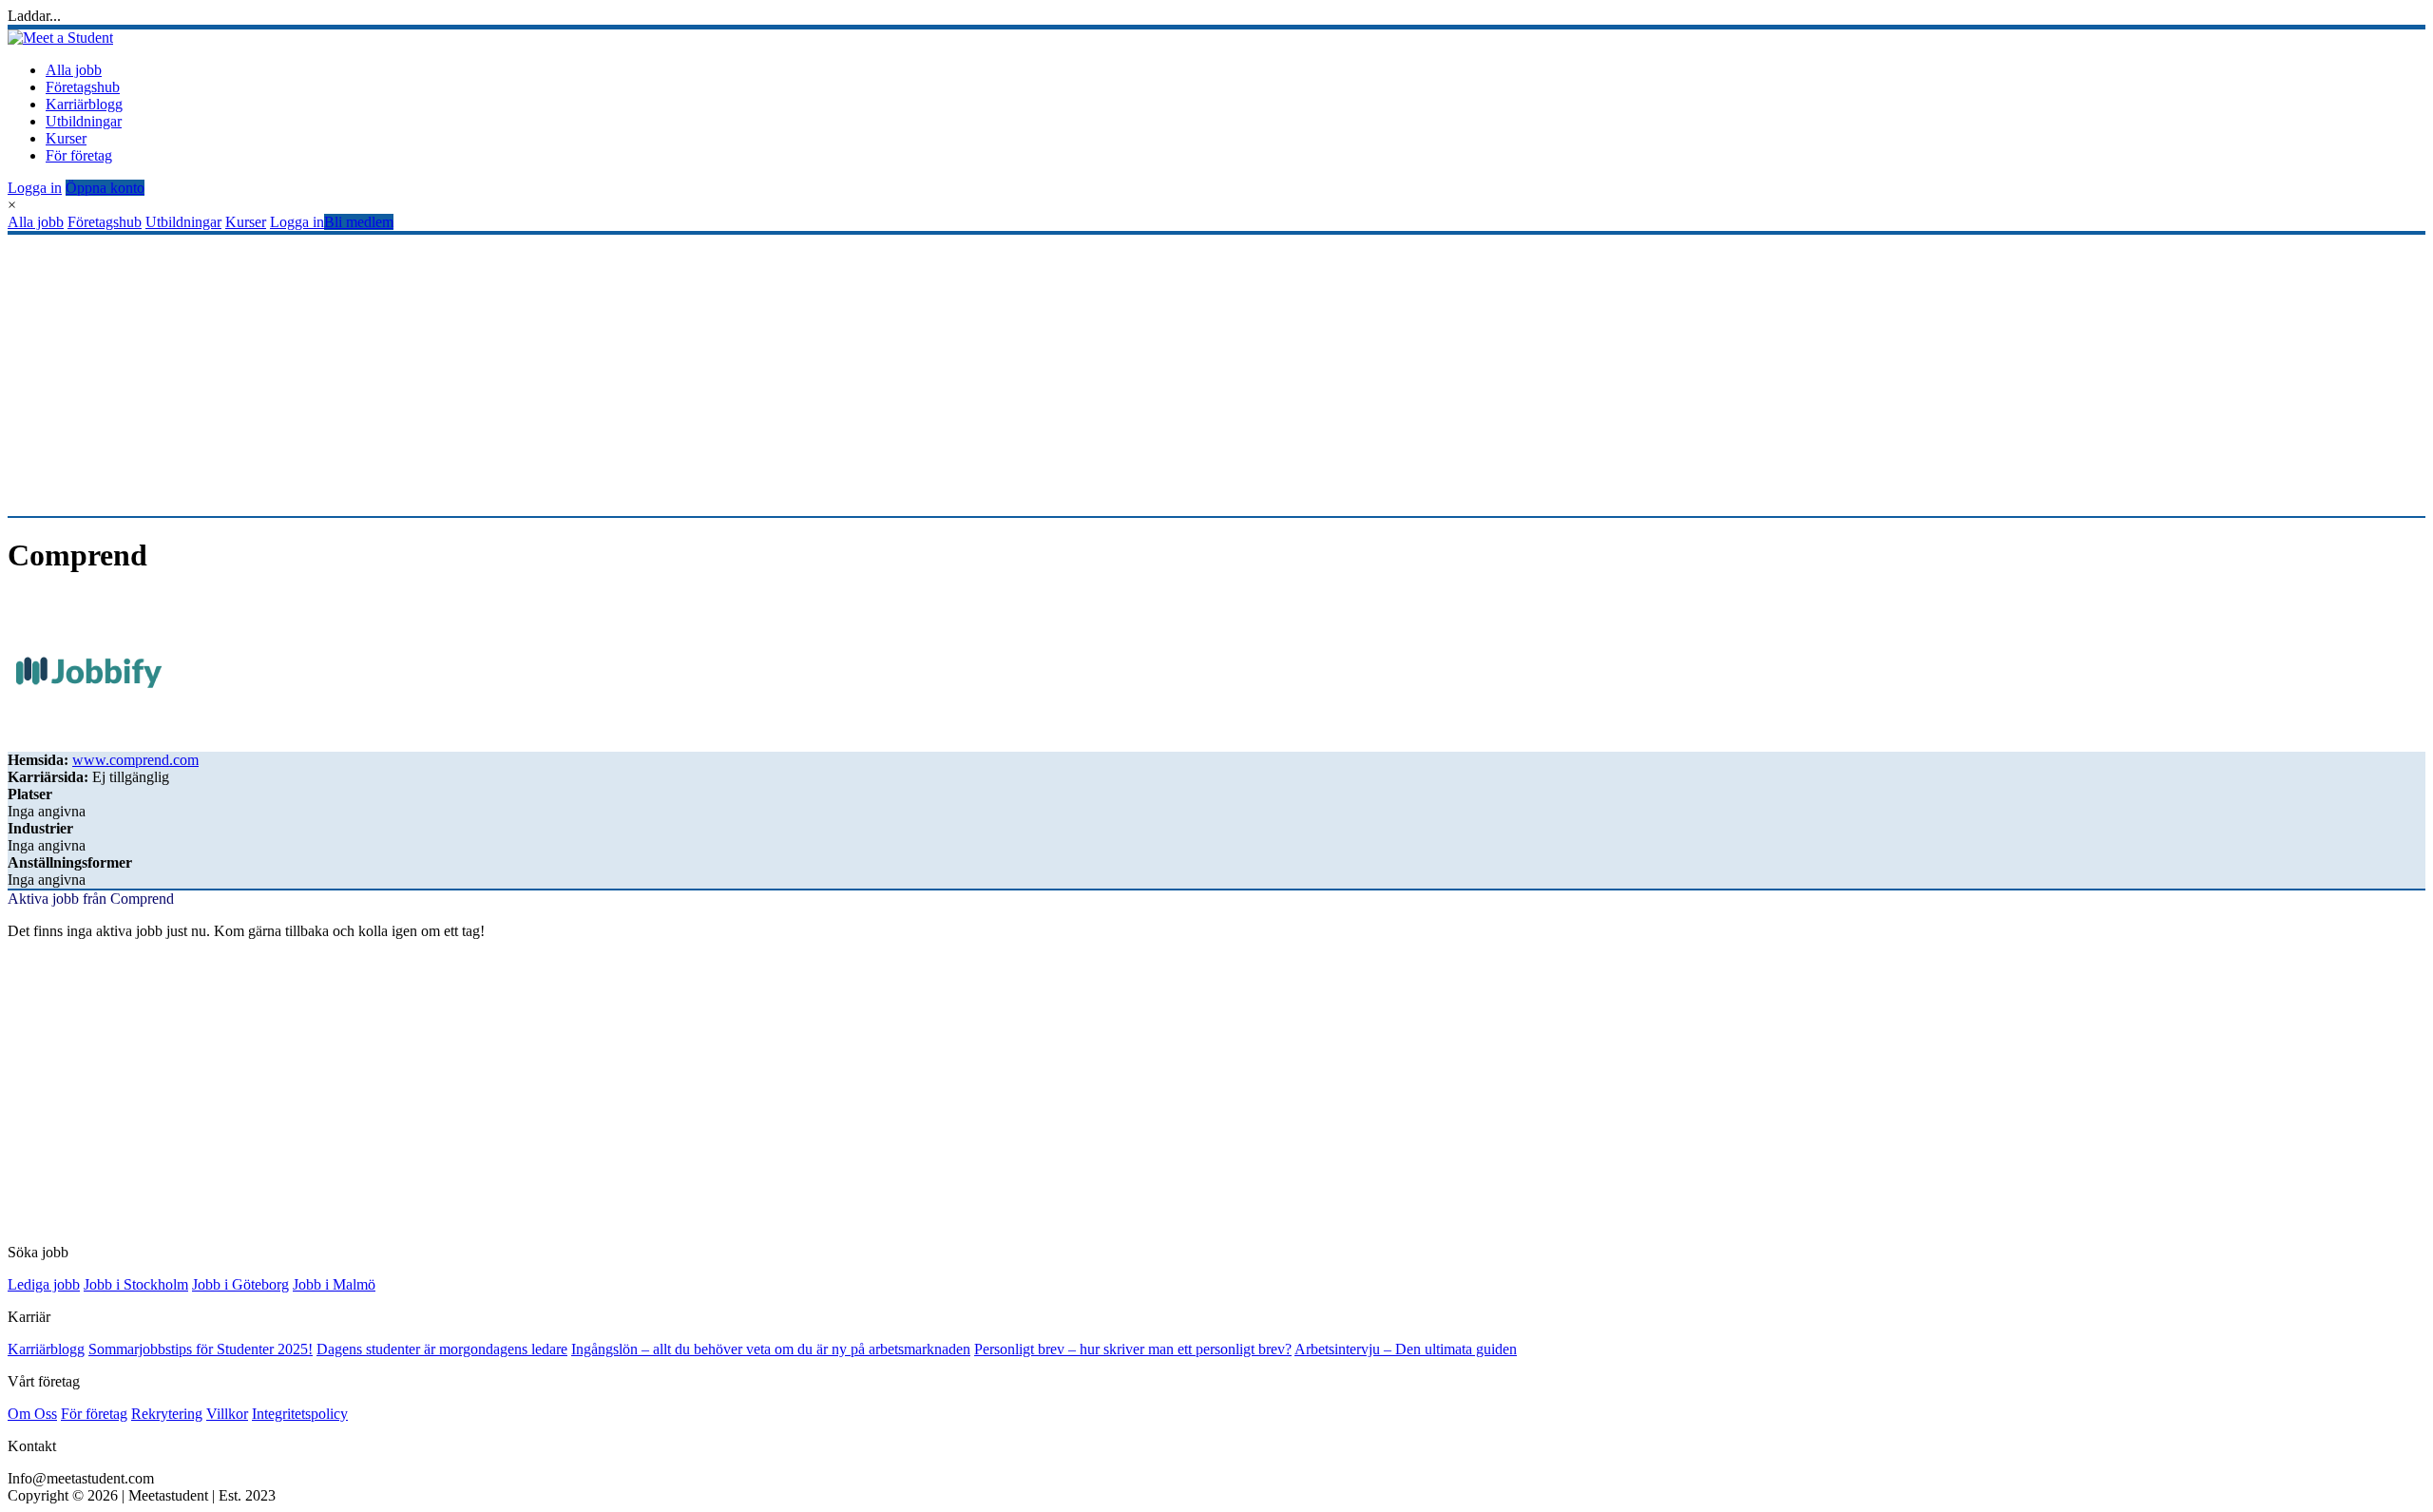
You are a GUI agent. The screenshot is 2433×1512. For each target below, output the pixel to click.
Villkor (227, 1414)
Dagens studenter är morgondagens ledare (442, 1349)
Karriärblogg (84, 104)
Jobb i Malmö (334, 1284)
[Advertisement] (578, 375)
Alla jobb (74, 70)
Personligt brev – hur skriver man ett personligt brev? (1133, 1349)
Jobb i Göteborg (240, 1284)
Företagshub (83, 87)
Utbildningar (84, 121)
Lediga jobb (44, 1284)
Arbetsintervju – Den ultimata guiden (1406, 1349)
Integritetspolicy (300, 1414)
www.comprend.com (135, 760)
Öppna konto (105, 188)
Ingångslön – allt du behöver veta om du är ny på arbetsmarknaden (771, 1349)
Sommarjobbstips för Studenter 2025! (201, 1349)
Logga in (35, 188)
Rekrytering (167, 1414)
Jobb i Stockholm (136, 1284)
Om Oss (32, 1414)
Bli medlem (359, 222)
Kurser (66, 138)
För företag (79, 155)
